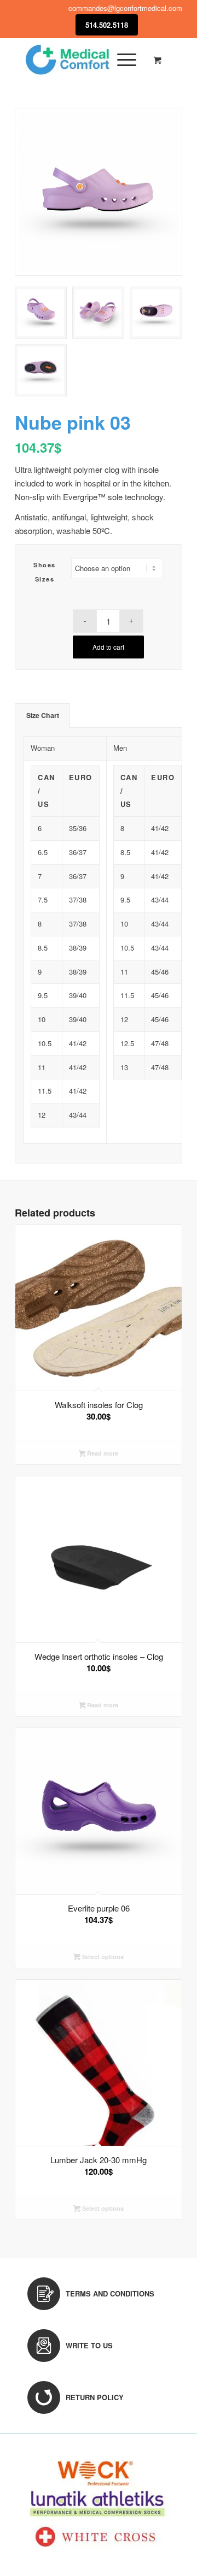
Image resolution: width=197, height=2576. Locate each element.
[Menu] (121, 60)
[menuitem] (125, 60)
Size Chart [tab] (43, 715)
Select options (102, 1957)
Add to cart (108, 647)
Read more (102, 1453)
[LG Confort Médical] (82, 60)
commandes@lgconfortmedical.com (125, 8)
